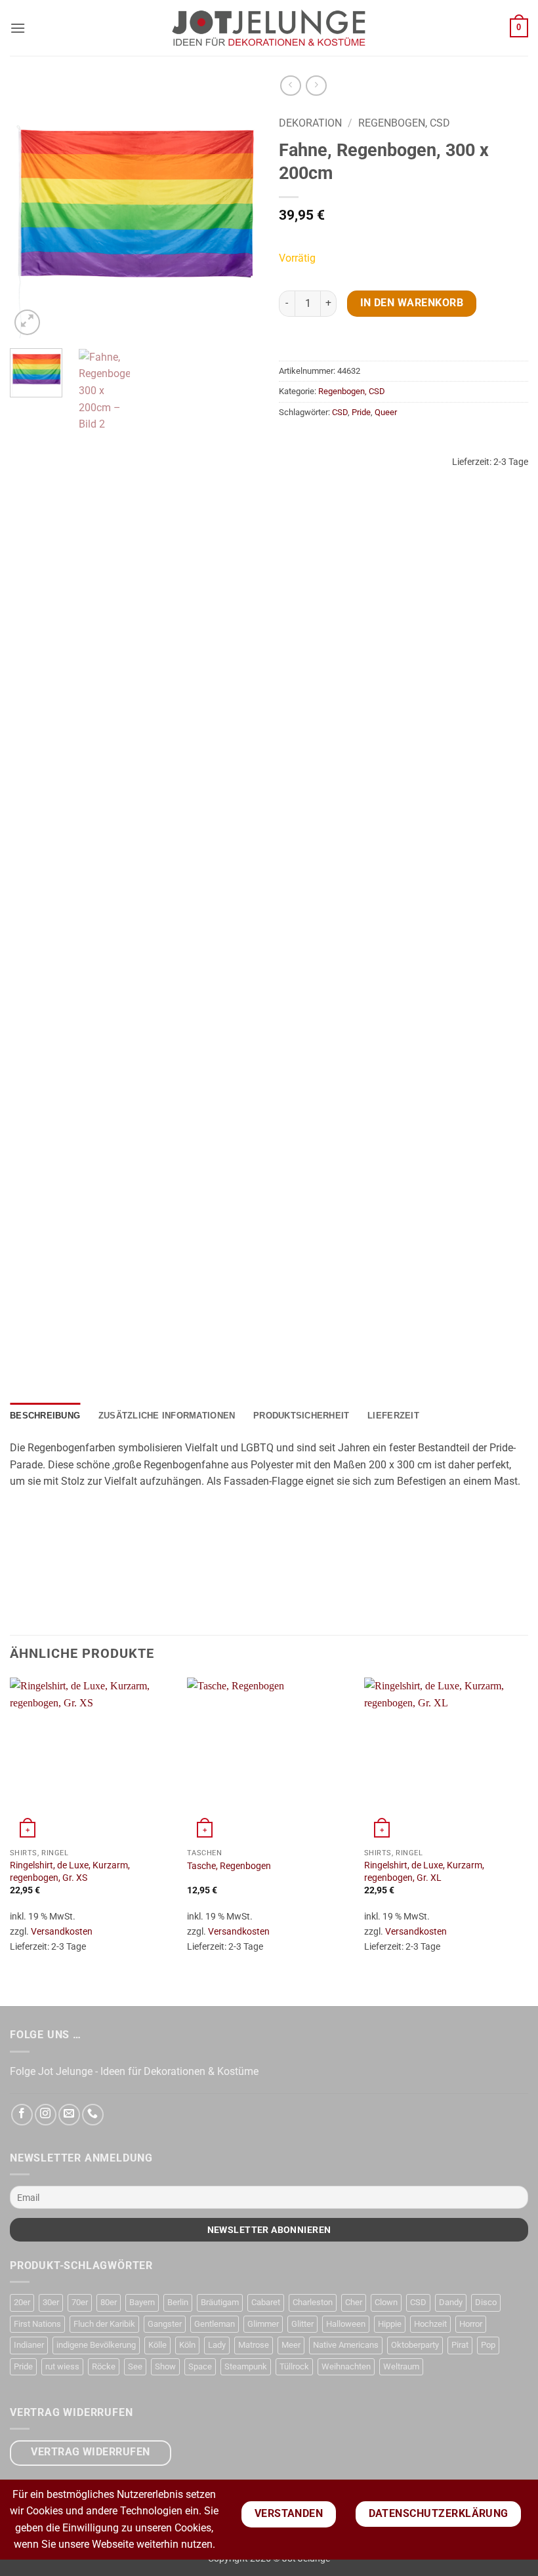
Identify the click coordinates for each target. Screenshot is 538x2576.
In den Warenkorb (412, 303)
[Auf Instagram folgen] (46, 2115)
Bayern (142, 2302)
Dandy (451, 2302)
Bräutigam (220, 2302)
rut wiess (62, 2366)
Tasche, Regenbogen (229, 1866)
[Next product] (290, 86)
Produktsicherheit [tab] (301, 1416)
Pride (361, 412)
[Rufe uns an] (93, 2115)
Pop (488, 2345)
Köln (187, 2345)
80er (109, 2302)
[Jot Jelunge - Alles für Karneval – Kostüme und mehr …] (269, 28)
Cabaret (266, 2302)
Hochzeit (430, 2324)
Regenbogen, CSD (404, 123)
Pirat (460, 2345)
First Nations (37, 2324)
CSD (340, 412)
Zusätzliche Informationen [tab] (167, 1416)
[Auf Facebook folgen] (22, 2115)
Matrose (254, 2345)
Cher (354, 2302)
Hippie (390, 2324)
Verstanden (289, 2514)
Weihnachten (346, 2366)
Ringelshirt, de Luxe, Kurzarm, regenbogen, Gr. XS (70, 1872)
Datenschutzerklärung (439, 2514)
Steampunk (246, 2366)
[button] (18, 28)
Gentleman (215, 2324)
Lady (217, 2345)
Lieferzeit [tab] (393, 1416)
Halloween (346, 2324)
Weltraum (401, 2366)
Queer (386, 412)
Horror (471, 2324)
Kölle (157, 2345)
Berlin (178, 2302)
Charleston (313, 2302)
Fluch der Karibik (104, 2324)
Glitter (302, 2324)
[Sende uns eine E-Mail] (69, 2115)
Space (200, 2366)
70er (80, 2302)
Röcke (104, 2366)
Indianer (29, 2345)
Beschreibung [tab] (45, 1416)
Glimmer (263, 2324)
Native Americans (346, 2345)
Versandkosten (62, 1932)
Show (165, 2366)
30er (51, 2302)
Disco (486, 2302)
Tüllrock (294, 2366)
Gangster (165, 2324)
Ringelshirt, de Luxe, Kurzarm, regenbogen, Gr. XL (424, 1872)
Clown (386, 2302)
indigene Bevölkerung (96, 2345)
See (135, 2366)
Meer (291, 2345)
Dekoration (310, 123)
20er (22, 2302)
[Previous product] (316, 86)
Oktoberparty (415, 2345)
